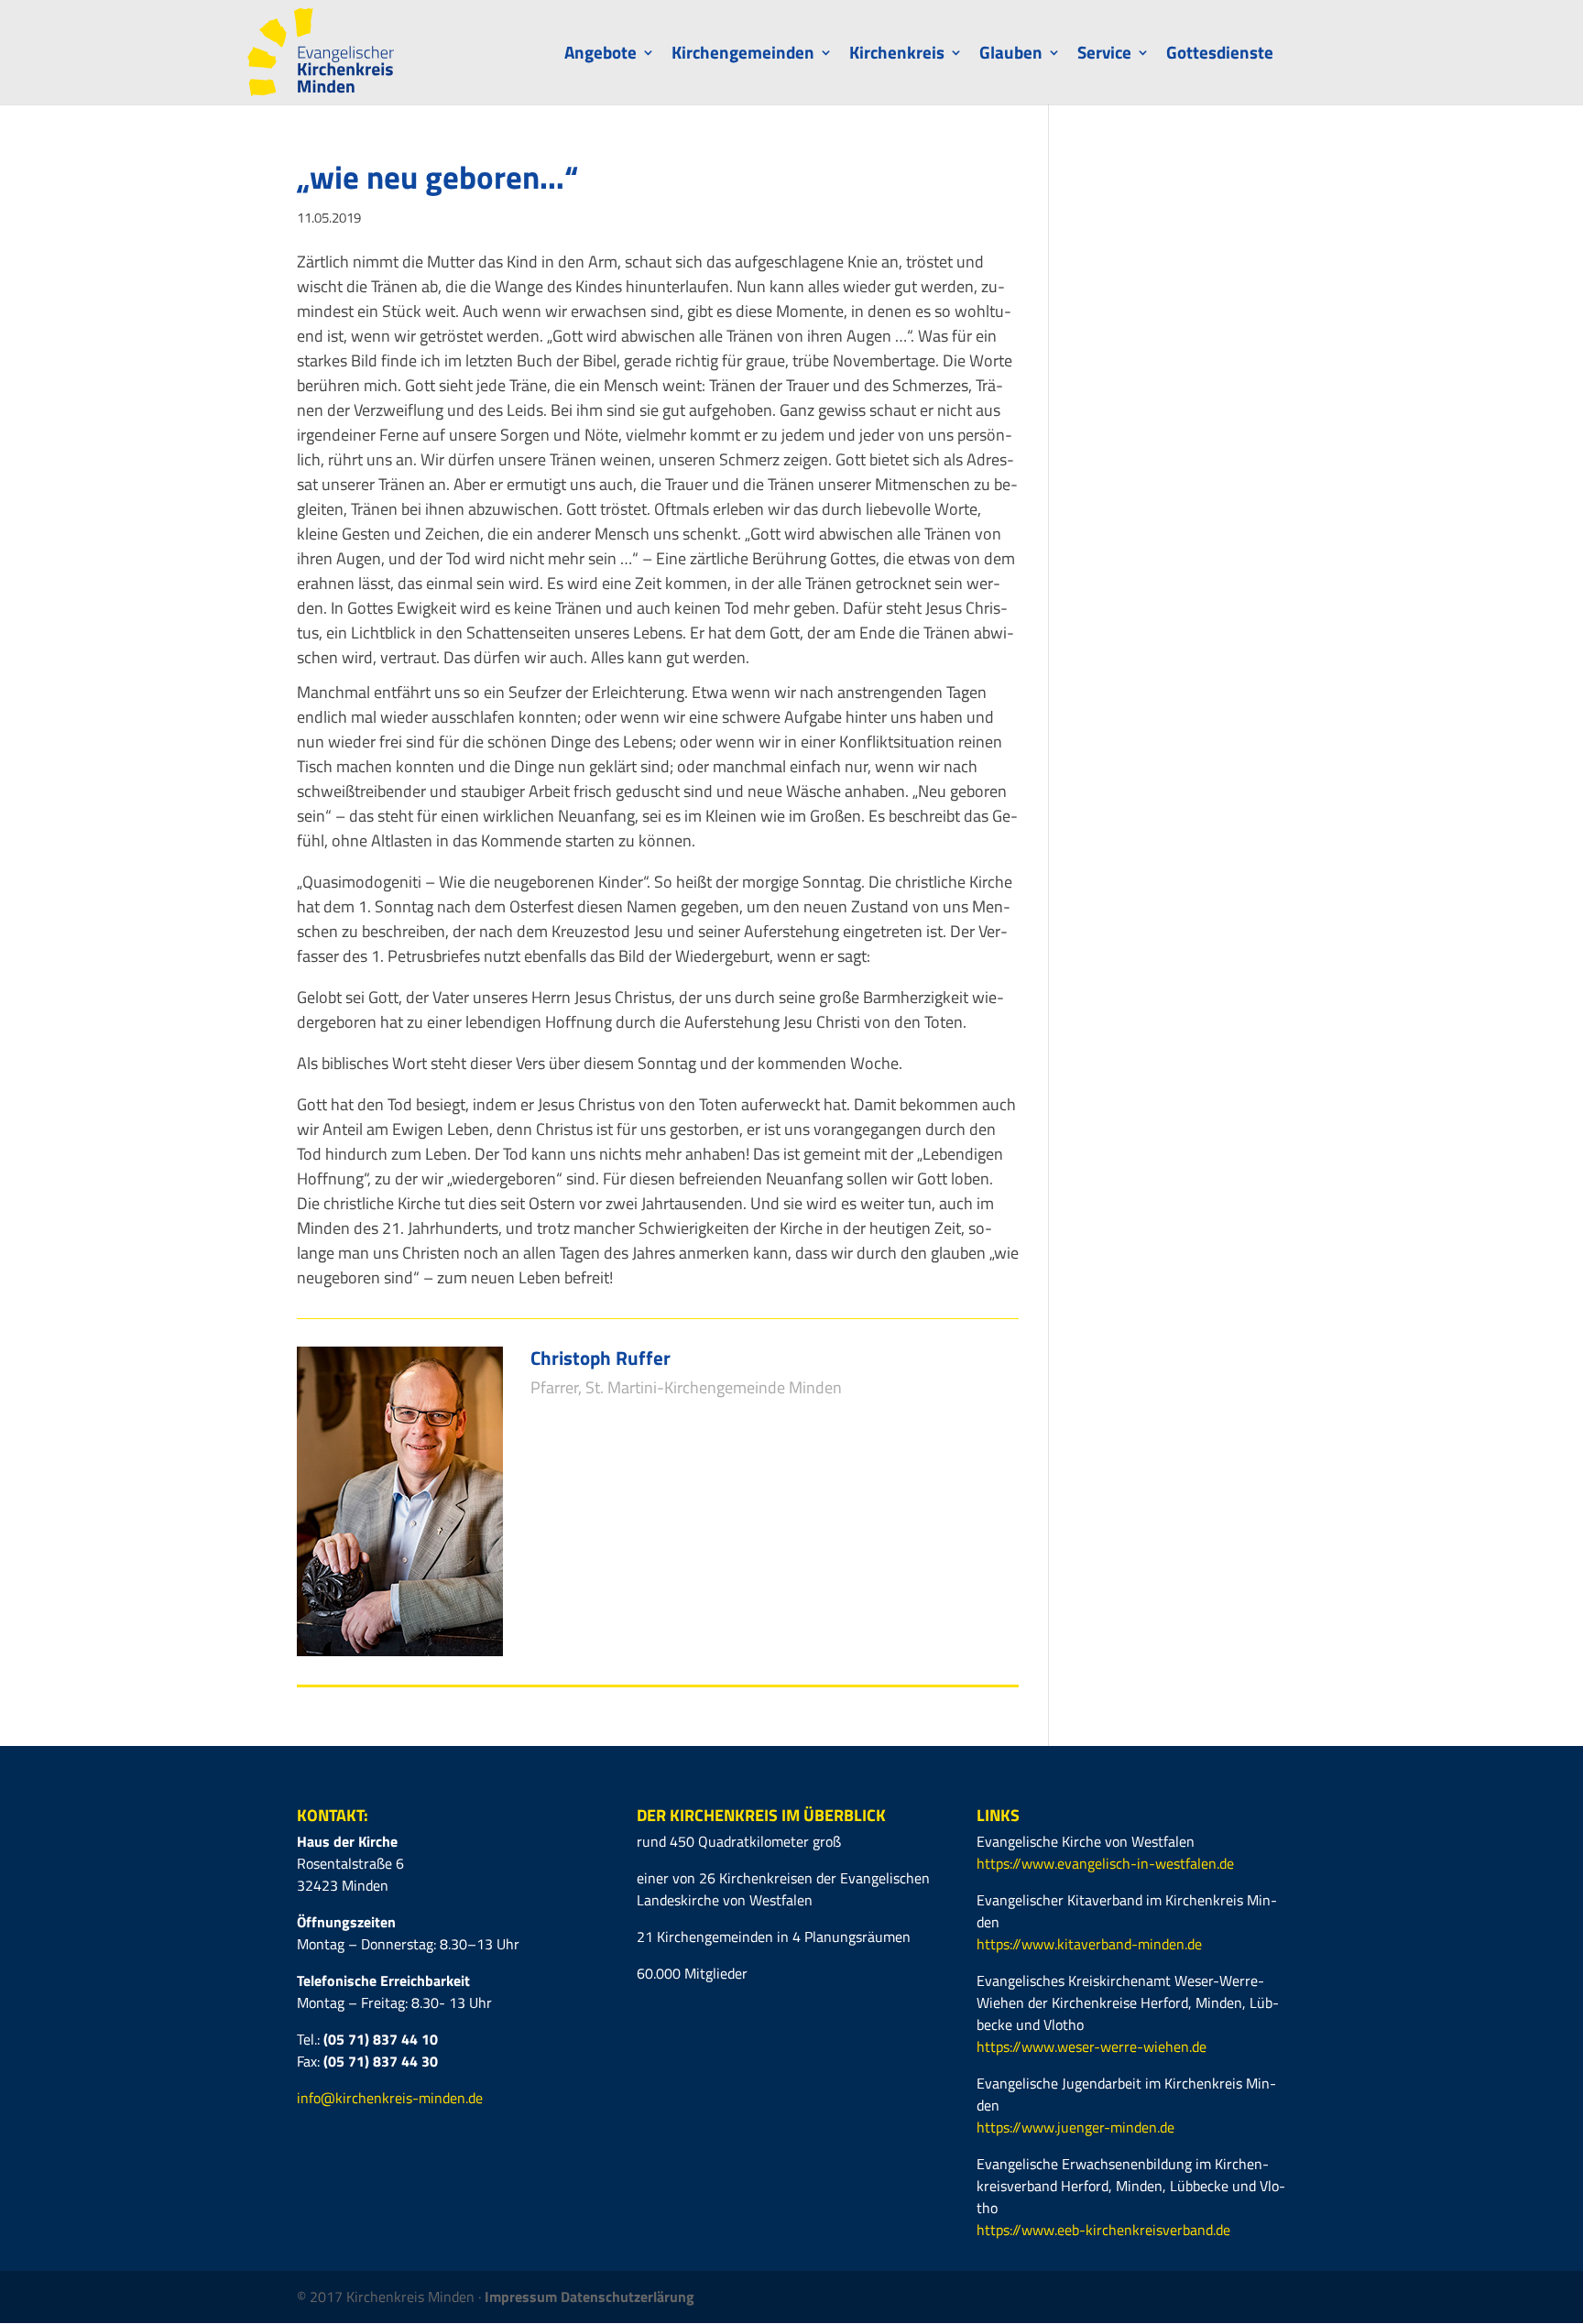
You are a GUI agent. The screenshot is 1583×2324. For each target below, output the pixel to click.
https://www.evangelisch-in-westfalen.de (1105, 1863)
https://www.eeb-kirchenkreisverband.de (1103, 2230)
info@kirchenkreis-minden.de (390, 2098)
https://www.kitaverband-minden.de (1089, 1944)
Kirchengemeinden (743, 55)
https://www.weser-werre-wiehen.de (1092, 2046)
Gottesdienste (1220, 55)
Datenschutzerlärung (628, 2297)
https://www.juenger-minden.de (1075, 2127)
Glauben (1011, 55)
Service (1104, 55)
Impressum (523, 2297)
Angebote (600, 55)
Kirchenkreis (897, 55)
